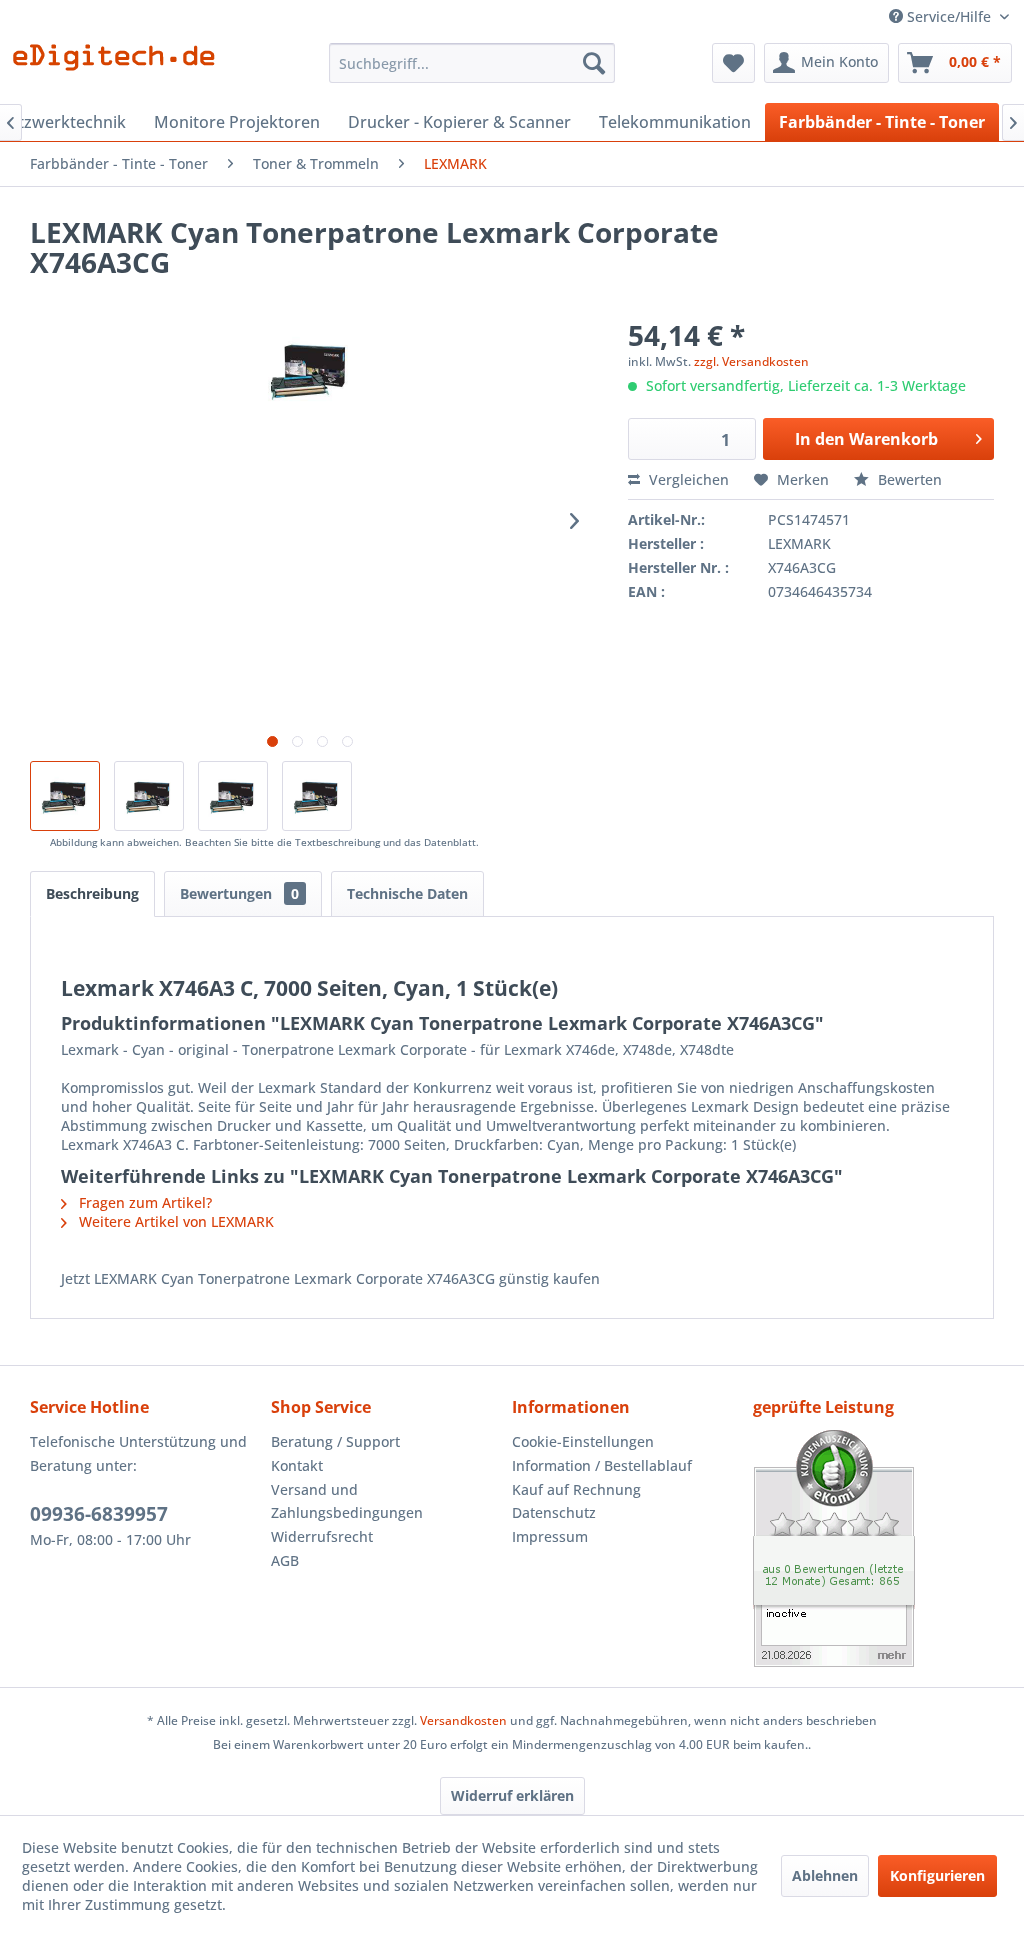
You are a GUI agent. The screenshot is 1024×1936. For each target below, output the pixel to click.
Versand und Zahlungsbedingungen (347, 1501)
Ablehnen (825, 1875)
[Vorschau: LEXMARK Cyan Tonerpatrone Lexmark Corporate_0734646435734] (233, 796)
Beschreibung (92, 893)
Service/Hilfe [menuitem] (949, 16)
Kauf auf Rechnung (576, 1489)
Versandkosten (463, 1720)
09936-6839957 (99, 1514)
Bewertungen (239, 893)
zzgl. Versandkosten (751, 361)
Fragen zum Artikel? (143, 1202)
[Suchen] (594, 63)
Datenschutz (554, 1512)
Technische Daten (407, 893)
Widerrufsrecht (322, 1536)
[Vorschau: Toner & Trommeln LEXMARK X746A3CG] (317, 796)
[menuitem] (472, 63)
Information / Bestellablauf (602, 1465)
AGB (285, 1560)
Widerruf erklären (512, 1795)
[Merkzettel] (733, 63)
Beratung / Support (335, 1441)
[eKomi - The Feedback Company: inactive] (873, 1548)
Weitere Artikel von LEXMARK (174, 1221)
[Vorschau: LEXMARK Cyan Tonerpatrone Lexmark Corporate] (65, 796)
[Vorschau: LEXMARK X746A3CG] (149, 796)
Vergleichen (687, 479)
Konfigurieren (937, 1875)
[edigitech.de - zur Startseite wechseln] (120, 68)
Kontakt (297, 1465)
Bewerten (908, 479)
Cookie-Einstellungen (583, 1441)
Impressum (550, 1536)
